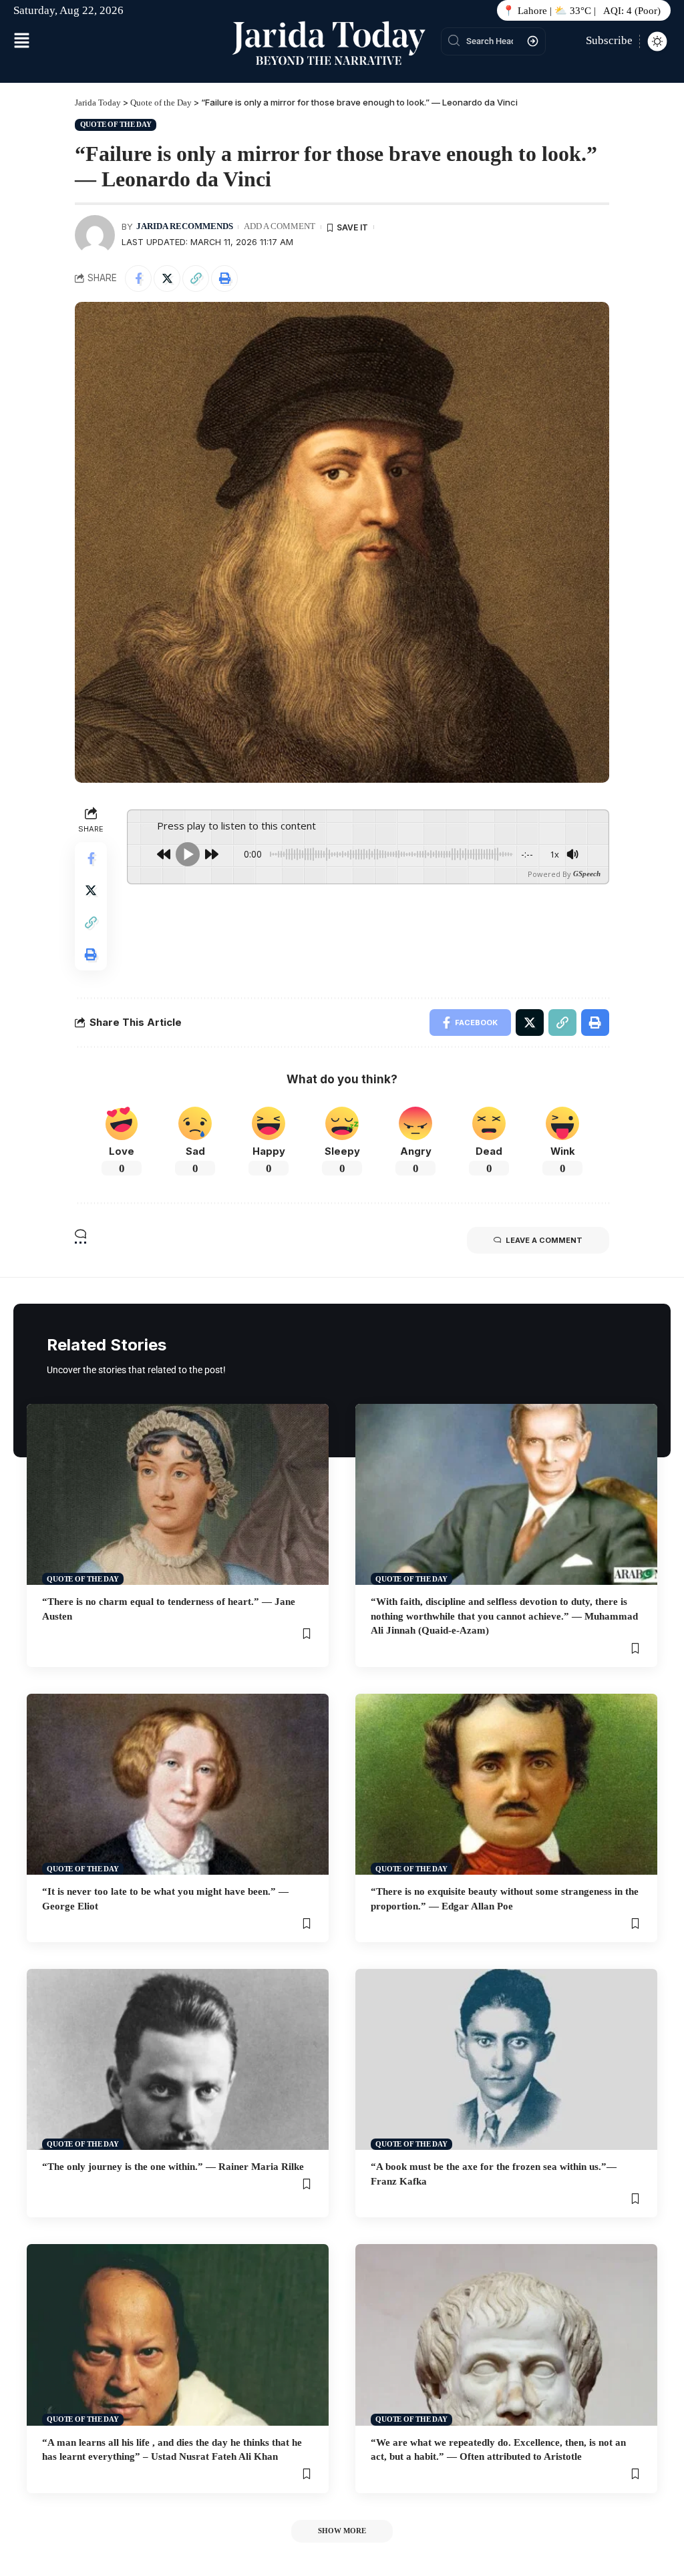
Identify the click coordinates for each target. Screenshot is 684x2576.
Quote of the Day (116, 124)
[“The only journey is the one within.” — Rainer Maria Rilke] (178, 2059)
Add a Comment (280, 226)
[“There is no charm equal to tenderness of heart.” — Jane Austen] (178, 1494)
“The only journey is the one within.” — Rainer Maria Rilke (173, 2167)
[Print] (224, 279)
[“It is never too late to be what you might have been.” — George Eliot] (178, 1784)
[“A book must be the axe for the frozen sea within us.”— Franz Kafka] (506, 2059)
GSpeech (587, 874)
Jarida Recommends (185, 226)
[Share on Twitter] (167, 279)
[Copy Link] (196, 279)
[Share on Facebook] (138, 279)
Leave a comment (544, 1240)
